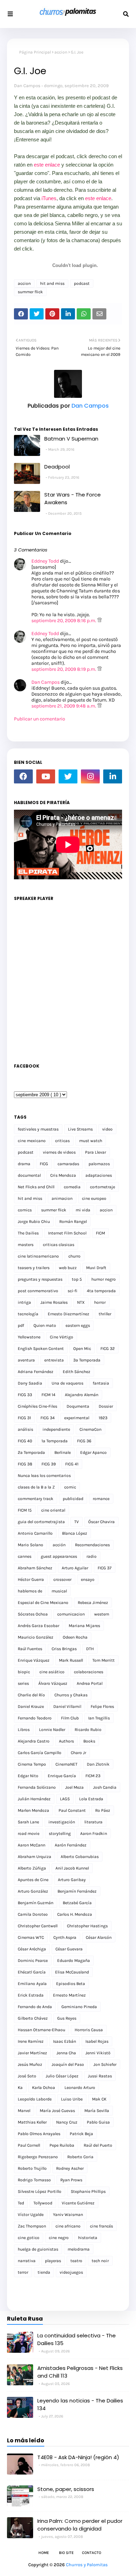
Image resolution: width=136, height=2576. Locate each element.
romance (101, 1499)
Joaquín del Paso (68, 2064)
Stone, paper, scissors (66, 2489)
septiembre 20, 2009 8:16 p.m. (64, 621)
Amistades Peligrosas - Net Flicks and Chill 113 (80, 2372)
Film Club (70, 1718)
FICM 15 (25, 1510)
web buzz (68, 1268)
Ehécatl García (32, 1972)
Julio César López (62, 2076)
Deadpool (57, 467)
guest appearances (59, 1556)
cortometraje (103, 1187)
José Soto (27, 2076)
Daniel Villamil (67, 1706)
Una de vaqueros (67, 1383)
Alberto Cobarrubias (80, 1857)
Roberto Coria (80, 2157)
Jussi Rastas (100, 2076)
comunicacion (71, 1614)
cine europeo (94, 1198)
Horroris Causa (89, 2030)
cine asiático (52, 1672)
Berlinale (63, 1452)
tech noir (100, 2261)
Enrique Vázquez (34, 1660)
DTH (90, 1649)
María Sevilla (97, 2111)
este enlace (47, 165)
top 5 (77, 1279)
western (102, 1614)
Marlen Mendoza (33, 1810)
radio (92, 1556)
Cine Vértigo (62, 1337)
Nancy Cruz (67, 2122)
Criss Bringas (64, 1649)
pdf (21, 1325)
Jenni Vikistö (98, 2053)
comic (70, 1487)
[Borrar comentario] (100, 621)
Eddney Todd (45, 561)
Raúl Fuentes (30, 1649)
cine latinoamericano (38, 1256)
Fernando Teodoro (35, 1718)
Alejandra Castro (34, 1741)
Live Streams (80, 1129)
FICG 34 (48, 1418)
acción (59, 1545)
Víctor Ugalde (31, 2215)
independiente (56, 1429)
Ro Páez (103, 1810)
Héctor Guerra (31, 1579)
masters (26, 1245)
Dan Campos (27, 86)
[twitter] (68, 776)
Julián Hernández (34, 1799)
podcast (82, 283)
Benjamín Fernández (77, 1891)
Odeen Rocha (75, 1637)
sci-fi (73, 1291)
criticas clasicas (59, 1245)
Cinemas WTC (31, 1937)
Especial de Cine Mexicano (43, 1603)
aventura (26, 1360)
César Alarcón (99, 1937)
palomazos (99, 1164)
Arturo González (33, 1891)
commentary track (36, 1499)
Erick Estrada (31, 1995)
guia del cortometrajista (41, 1522)
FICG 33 (25, 1395)
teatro (76, 2261)
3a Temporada (87, 1360)
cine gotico (29, 2238)
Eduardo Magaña (74, 1961)
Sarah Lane (28, 1822)
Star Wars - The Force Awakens (73, 499)
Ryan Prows (71, 2180)
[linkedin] (113, 776)
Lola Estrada (91, 1799)
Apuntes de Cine (33, 1880)
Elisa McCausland (72, 1972)
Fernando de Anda (35, 2007)
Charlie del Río (31, 1695)
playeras (53, 2261)
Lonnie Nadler (52, 1730)
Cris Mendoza (63, 1175)
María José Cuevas (57, 2111)
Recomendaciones (92, 1545)
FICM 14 (48, 1395)
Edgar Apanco (93, 1452)
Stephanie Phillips (88, 2191)
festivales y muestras (38, 1129)
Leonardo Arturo (80, 2088)
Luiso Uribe (72, 2099)
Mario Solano (31, 1545)
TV (77, 1522)
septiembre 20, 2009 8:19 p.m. (64, 669)
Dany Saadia (30, 1383)
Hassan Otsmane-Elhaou (41, 2030)
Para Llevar (96, 1152)
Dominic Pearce (33, 1961)
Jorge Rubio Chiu (34, 1222)
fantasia (101, 1383)
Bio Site (66, 2553)
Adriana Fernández (36, 1372)
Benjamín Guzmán (36, 1903)
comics (25, 1210)
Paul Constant (72, 1810)
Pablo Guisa (98, 2122)
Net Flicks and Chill (36, 1187)
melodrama (79, 2249)
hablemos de (30, 1591)
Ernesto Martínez (69, 1995)
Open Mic (82, 1349)
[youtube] (46, 776)
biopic (24, 1672)
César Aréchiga (32, 1949)
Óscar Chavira (101, 1522)
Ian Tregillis (99, 1718)
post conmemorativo (38, 1291)
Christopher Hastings (87, 1926)
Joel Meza (74, 1787)
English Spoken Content (41, 1349)
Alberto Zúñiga (32, 1868)
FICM (100, 1233)
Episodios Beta (71, 1984)
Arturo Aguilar (75, 1568)
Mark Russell (71, 1660)
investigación (62, 1822)
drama (24, 1164)
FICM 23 (93, 1776)
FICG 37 (105, 1568)
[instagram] (90, 776)
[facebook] (23, 776)
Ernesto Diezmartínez (69, 1314)
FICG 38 (25, 1464)
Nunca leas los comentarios (44, 1476)
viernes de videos (59, 1152)
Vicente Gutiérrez (78, 2203)
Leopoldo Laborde (35, 2099)
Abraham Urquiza (35, 1857)
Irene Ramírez (31, 2041)
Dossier (106, 1406)
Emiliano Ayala (32, 1984)
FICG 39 (49, 1464)
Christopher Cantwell (38, 1926)
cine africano (68, 2226)
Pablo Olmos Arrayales (39, 2134)
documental (29, 1175)
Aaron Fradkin (94, 1834)
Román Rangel (73, 1222)
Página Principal (35, 52)
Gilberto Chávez (33, 2018)
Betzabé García (77, 1903)
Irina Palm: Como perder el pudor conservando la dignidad (80, 2525)
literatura (93, 1822)
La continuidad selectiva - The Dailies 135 (77, 2339)
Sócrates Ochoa (33, 1614)
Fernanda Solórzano (37, 1787)
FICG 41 (72, 1464)
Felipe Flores (102, 1706)
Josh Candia (105, 1787)
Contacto (92, 2553)
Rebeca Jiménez (93, 1603)
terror (23, 2272)
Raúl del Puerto (98, 2145)
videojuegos (71, 2272)
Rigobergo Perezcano (38, 2157)
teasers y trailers (34, 1268)
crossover (62, 1579)
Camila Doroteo (33, 1914)
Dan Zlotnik (98, 1764)
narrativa (27, 2261)
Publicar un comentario (40, 719)
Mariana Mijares (84, 1626)
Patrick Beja (81, 2134)
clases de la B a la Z (36, 1487)
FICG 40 (25, 1441)
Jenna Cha (66, 2053)
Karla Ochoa (44, 2088)
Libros (24, 1730)
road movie (29, 1834)
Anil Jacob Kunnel (72, 1868)
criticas (62, 1141)
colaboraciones (89, 1672)
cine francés (101, 2226)
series (23, 1683)
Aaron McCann (32, 1845)
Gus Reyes (67, 2018)
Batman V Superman (71, 439)
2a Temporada (31, 1452)
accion (61, 52)
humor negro (104, 1279)
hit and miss (52, 283)
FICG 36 (84, 1441)
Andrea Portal (90, 1683)
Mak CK (99, 2099)
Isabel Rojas (97, 2041)
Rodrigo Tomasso (34, 2180)
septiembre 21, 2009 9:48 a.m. (64, 706)
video (107, 1129)
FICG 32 (108, 1349)
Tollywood (43, 2203)
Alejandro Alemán (82, 1395)
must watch (91, 1141)
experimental (77, 1418)
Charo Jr (78, 1753)
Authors (66, 1741)
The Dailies (28, 1233)
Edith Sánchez (77, 1372)
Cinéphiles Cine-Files (37, 1406)
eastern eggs (78, 1325)
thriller (105, 1314)
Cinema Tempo (32, 1764)
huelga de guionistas (38, 2249)
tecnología (28, 1314)
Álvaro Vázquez (53, 1683)
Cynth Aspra (65, 1937)
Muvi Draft (96, 1268)
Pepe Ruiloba (62, 2145)
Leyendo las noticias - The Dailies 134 (80, 2405)
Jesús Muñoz (30, 2064)
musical (59, 1591)
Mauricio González (36, 1637)
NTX (81, 1302)
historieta (88, 2238)
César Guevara (69, 1949)
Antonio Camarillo (35, 1533)
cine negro (59, 2238)
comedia (72, 1187)
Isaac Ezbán (65, 2041)
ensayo (88, 1579)
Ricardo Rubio (88, 1730)
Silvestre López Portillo (40, 2191)
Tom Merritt (104, 1660)
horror (100, 1302)
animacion (62, 1198)
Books (89, 1741)
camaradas (68, 1164)
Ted (21, 2203)
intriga (24, 1302)
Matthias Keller (32, 2122)
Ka (20, 2088)
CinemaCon (90, 1429)
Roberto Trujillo (32, 2168)
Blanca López (75, 1533)
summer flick (30, 292)
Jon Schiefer (105, 2064)
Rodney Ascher (70, 2168)
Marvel (24, 2111)
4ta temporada (101, 1291)
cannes (25, 1556)
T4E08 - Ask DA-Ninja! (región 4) (78, 2457)
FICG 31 (24, 1418)
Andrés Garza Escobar (39, 1626)
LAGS (65, 1799)
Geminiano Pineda (79, 2007)
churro (74, 1256)
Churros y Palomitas (87, 2565)
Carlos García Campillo (40, 1753)
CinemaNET (66, 1764)
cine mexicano (32, 1141)
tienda (44, 2272)
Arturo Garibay (72, 1880)
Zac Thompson (32, 2226)
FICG (44, 1164)
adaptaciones (99, 1175)
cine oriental (53, 1510)
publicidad (73, 1499)
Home (44, 2553)
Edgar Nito (28, 1776)
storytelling (60, 1834)
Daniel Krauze (31, 1706)
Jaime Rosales (54, 1302)
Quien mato (45, 1325)
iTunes (49, 198)
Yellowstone (29, 1337)
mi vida (83, 1210)
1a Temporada (55, 1441)
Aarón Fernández (71, 1845)
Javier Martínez (32, 2053)
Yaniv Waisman (68, 2215)
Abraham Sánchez (35, 1568)
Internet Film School (67, 1233)
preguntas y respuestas (40, 1279)
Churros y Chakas (71, 1695)
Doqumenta (78, 1406)
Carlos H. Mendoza (75, 1914)
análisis (25, 1429)
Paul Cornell (29, 2145)
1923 (103, 1418)
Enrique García (62, 1776)
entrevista (54, 1360)
